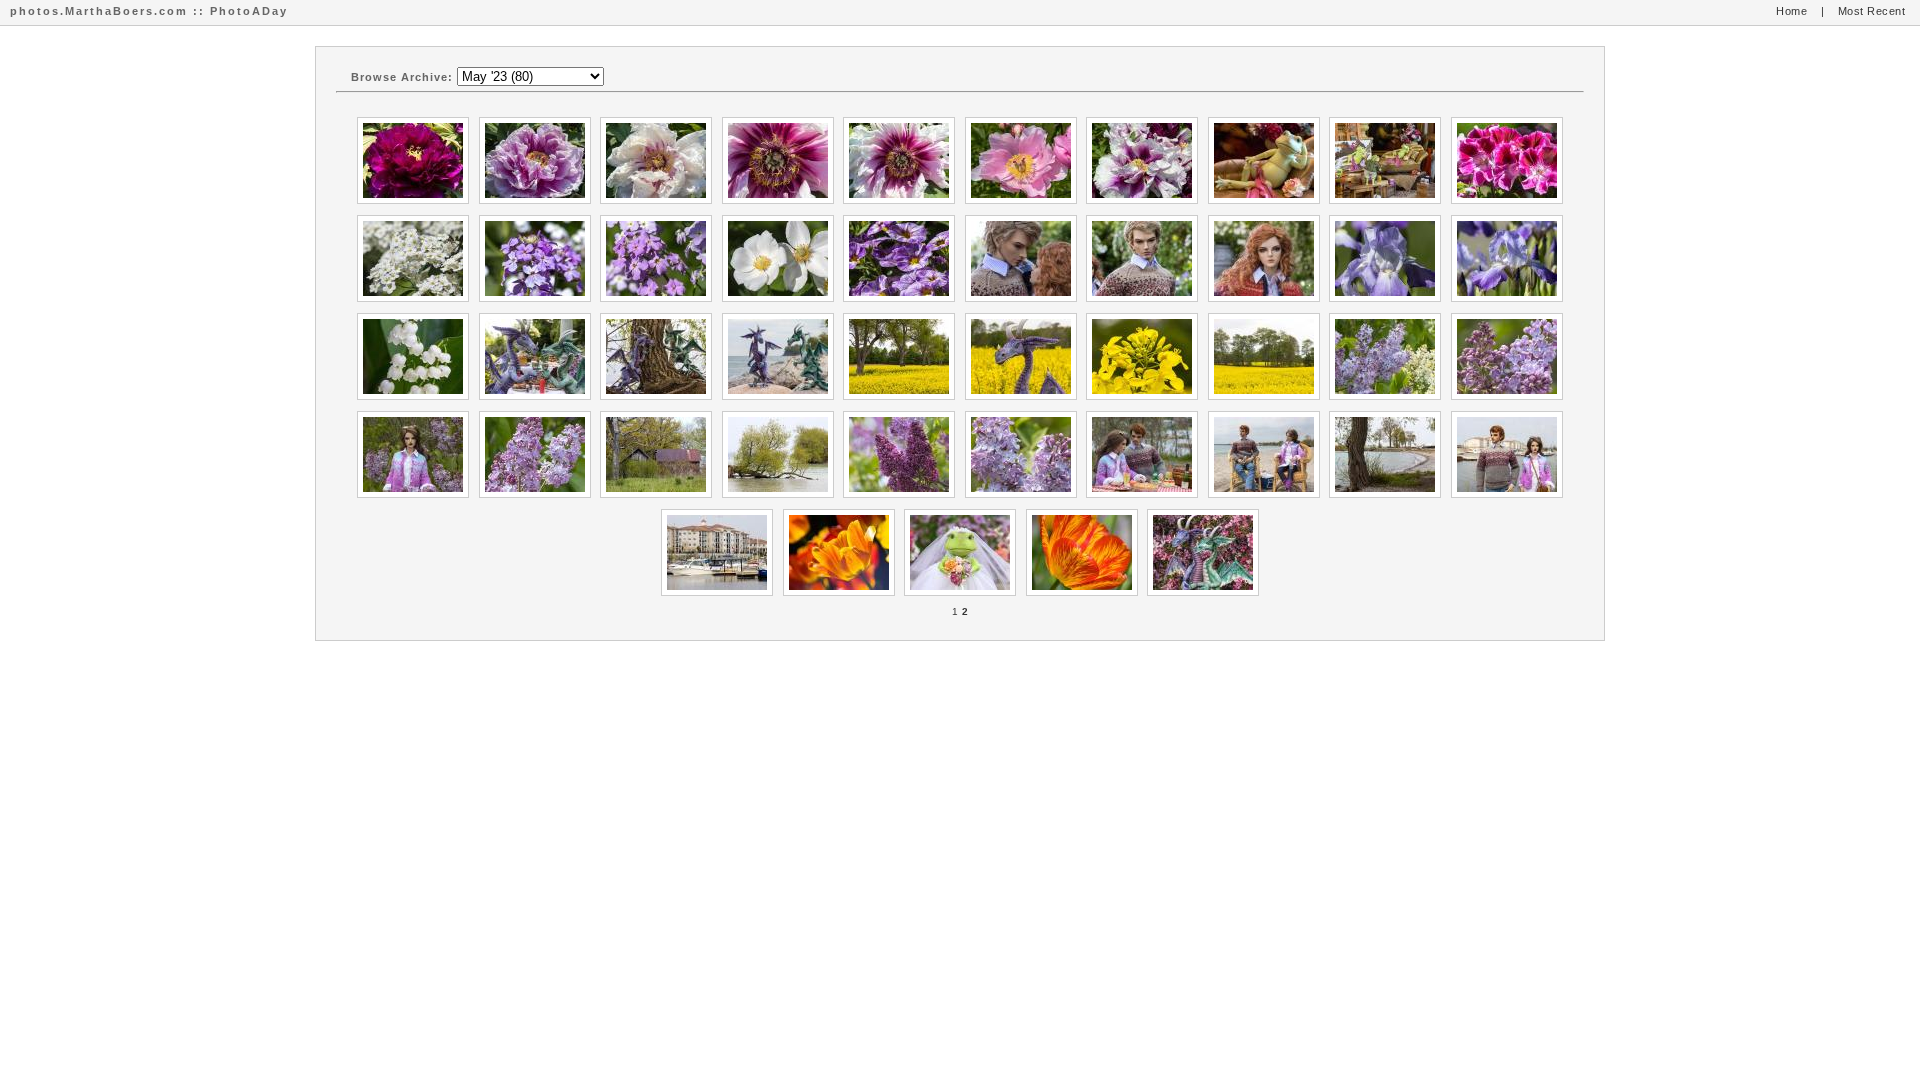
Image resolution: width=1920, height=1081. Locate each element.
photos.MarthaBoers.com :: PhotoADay (149, 11)
